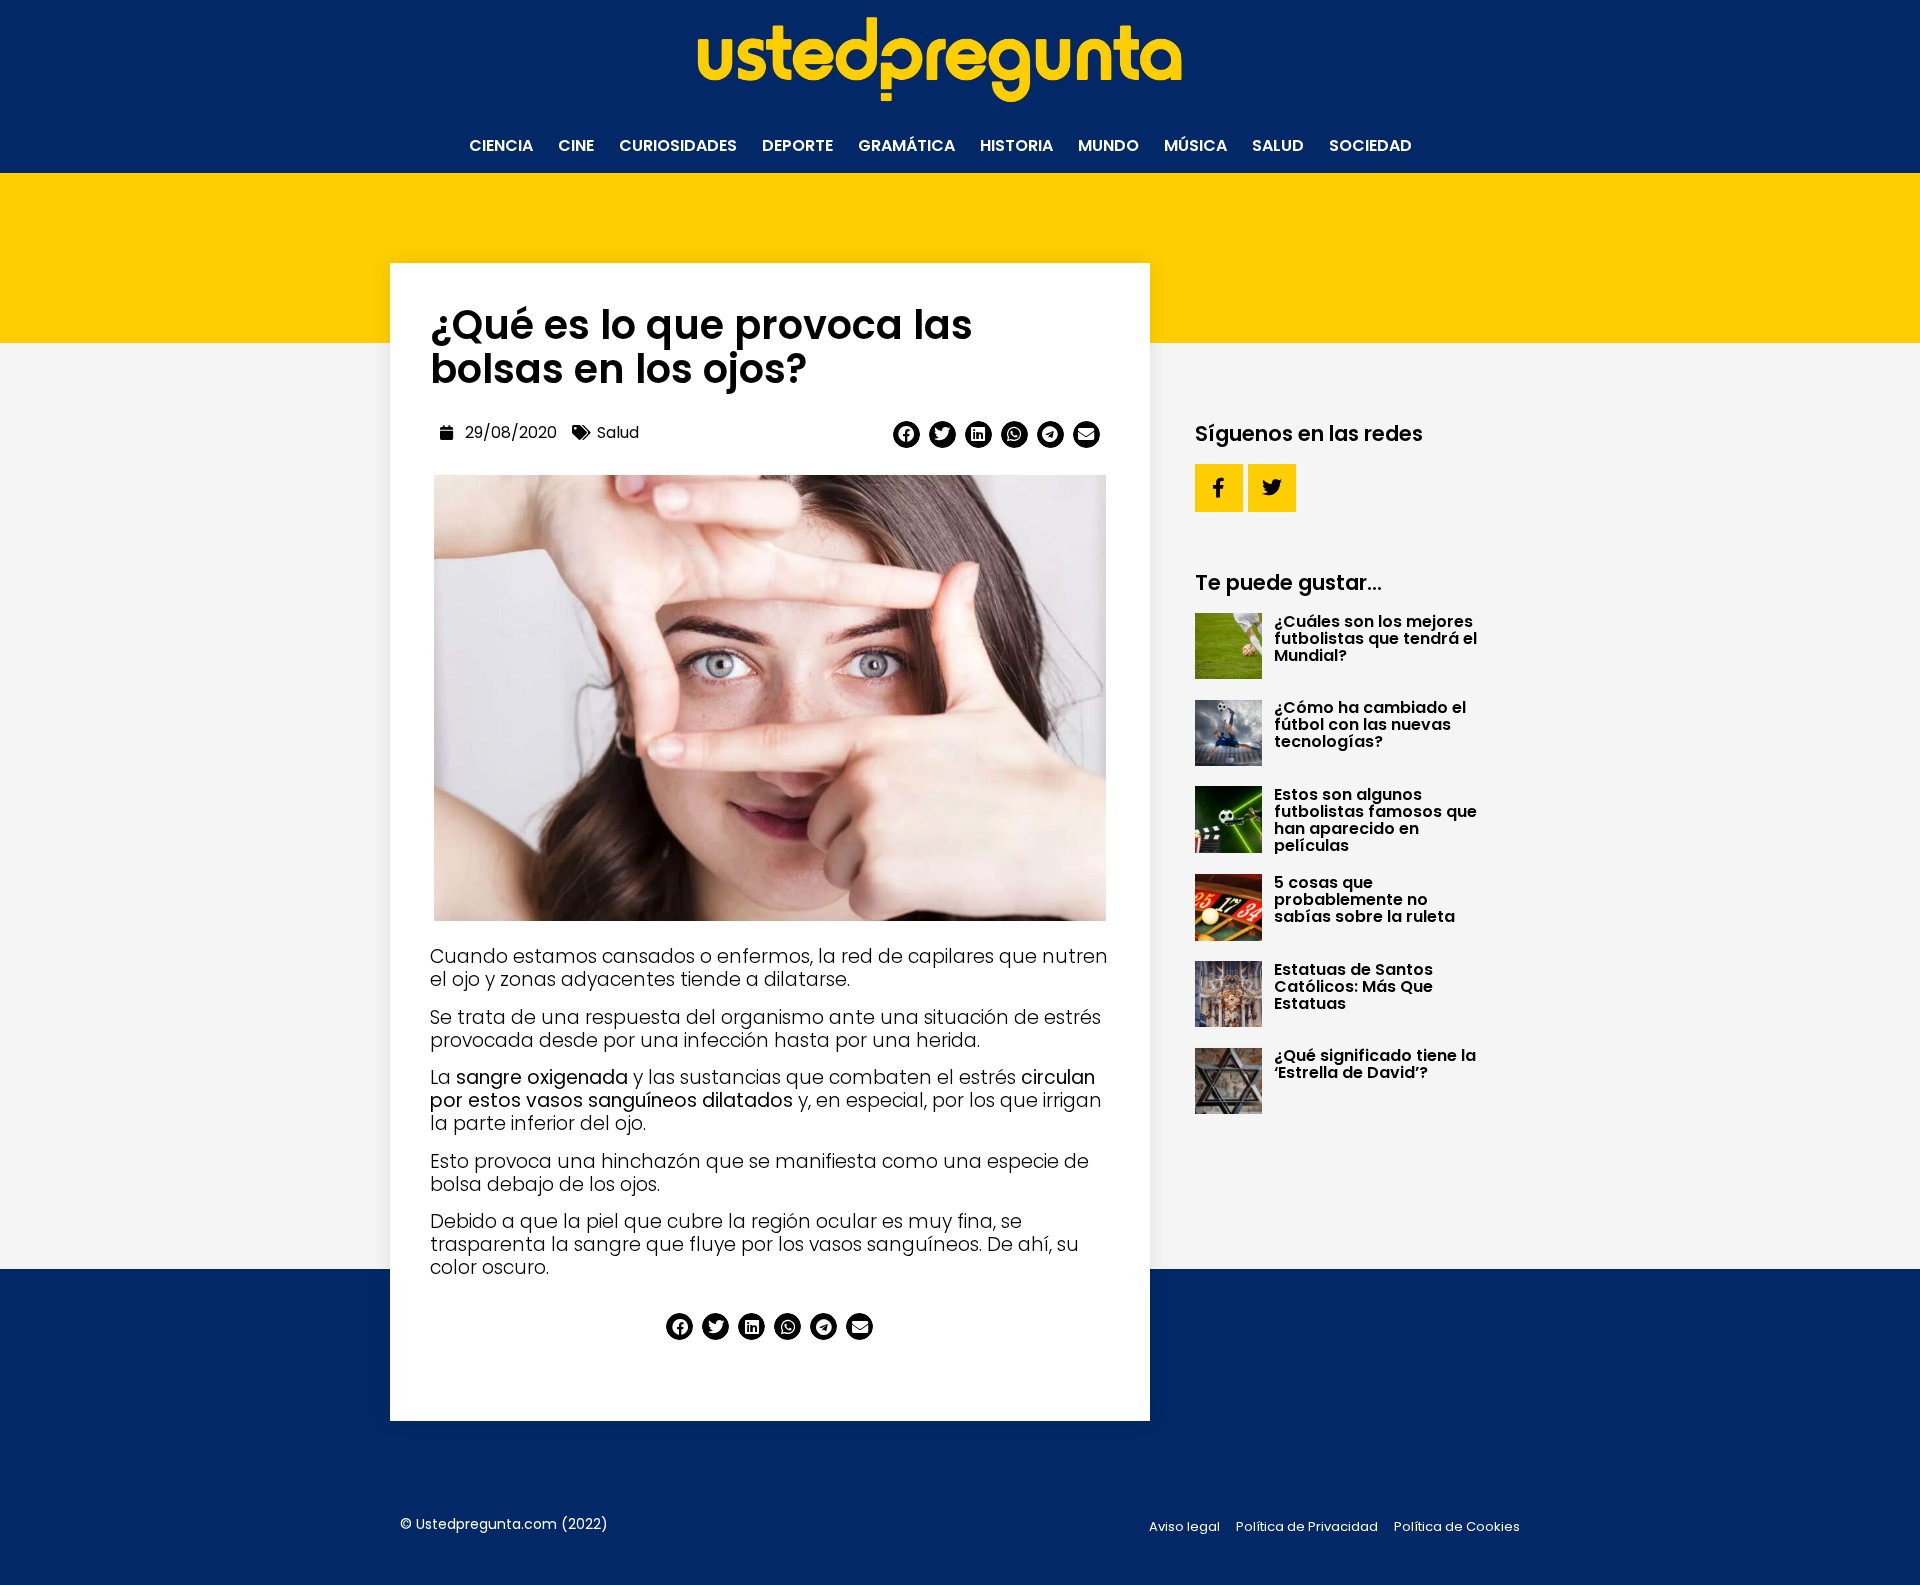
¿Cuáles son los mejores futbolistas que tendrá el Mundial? (1375, 638)
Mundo (1108, 145)
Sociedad (1370, 145)
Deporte (797, 145)
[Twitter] (1272, 488)
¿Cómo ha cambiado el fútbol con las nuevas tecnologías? (1370, 724)
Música (1195, 145)
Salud (1278, 145)
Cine (576, 145)
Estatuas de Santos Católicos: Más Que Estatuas (1353, 986)
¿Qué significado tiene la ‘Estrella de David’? (1375, 1064)
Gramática (906, 145)
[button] (906, 434)
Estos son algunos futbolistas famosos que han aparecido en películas (1375, 820)
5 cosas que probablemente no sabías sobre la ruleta (1364, 899)
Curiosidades (678, 145)
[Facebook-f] (1219, 488)
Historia (1016, 145)
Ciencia (501, 145)
